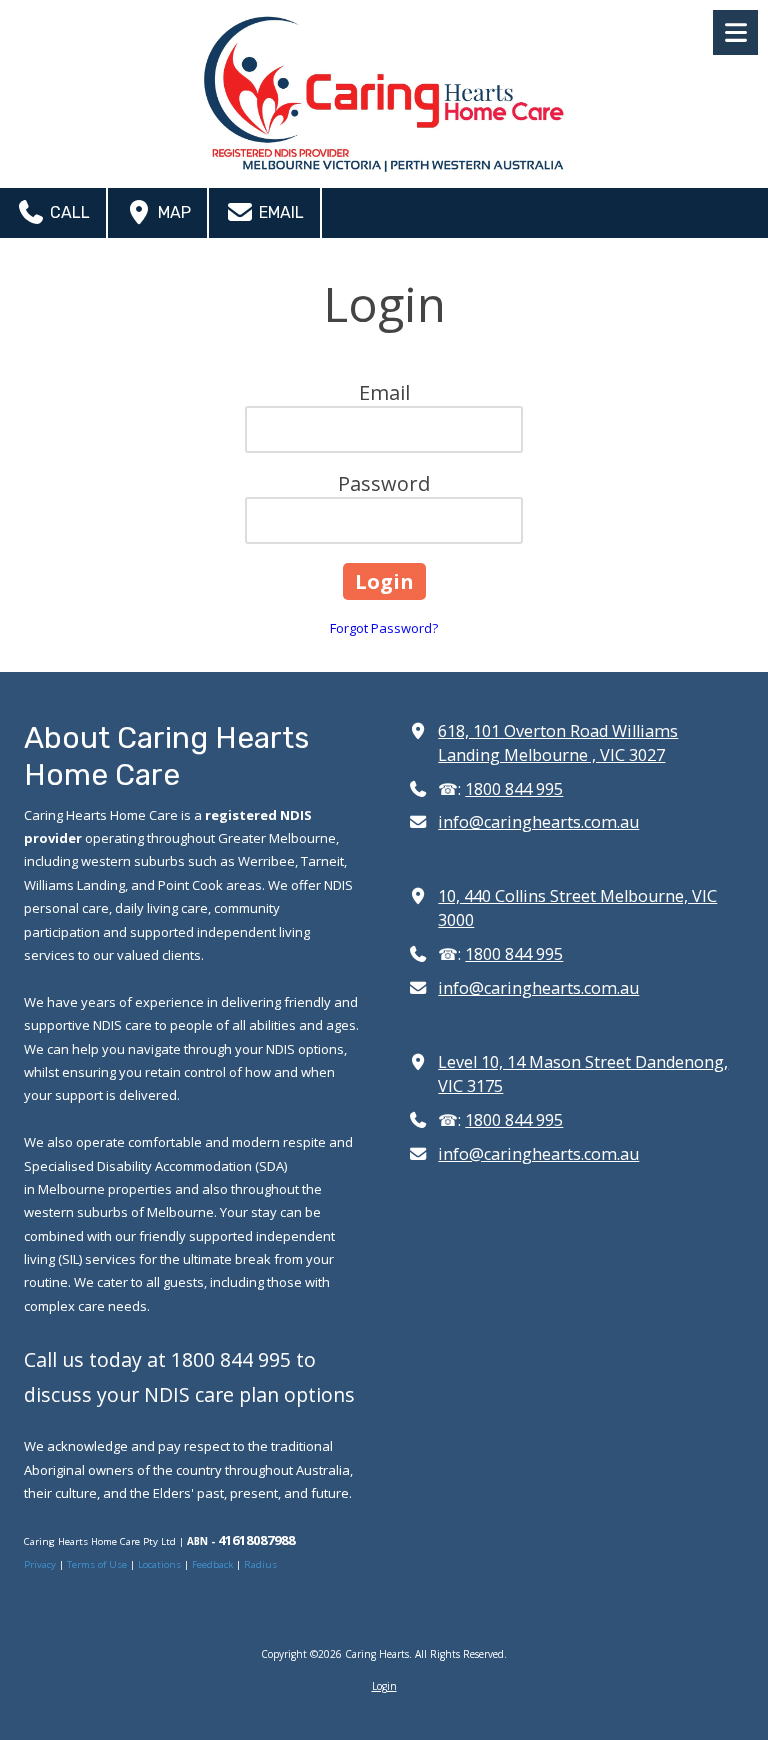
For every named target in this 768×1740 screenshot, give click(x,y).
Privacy (41, 1564)
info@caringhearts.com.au (538, 822)
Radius (260, 1564)
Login (384, 1686)
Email (279, 212)
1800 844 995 (514, 789)
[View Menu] (735, 32)
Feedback (212, 1564)
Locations (159, 1564)
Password (384, 483)
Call (68, 212)
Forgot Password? (384, 628)
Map (172, 212)
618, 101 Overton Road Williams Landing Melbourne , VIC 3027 (558, 743)
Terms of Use (98, 1564)
